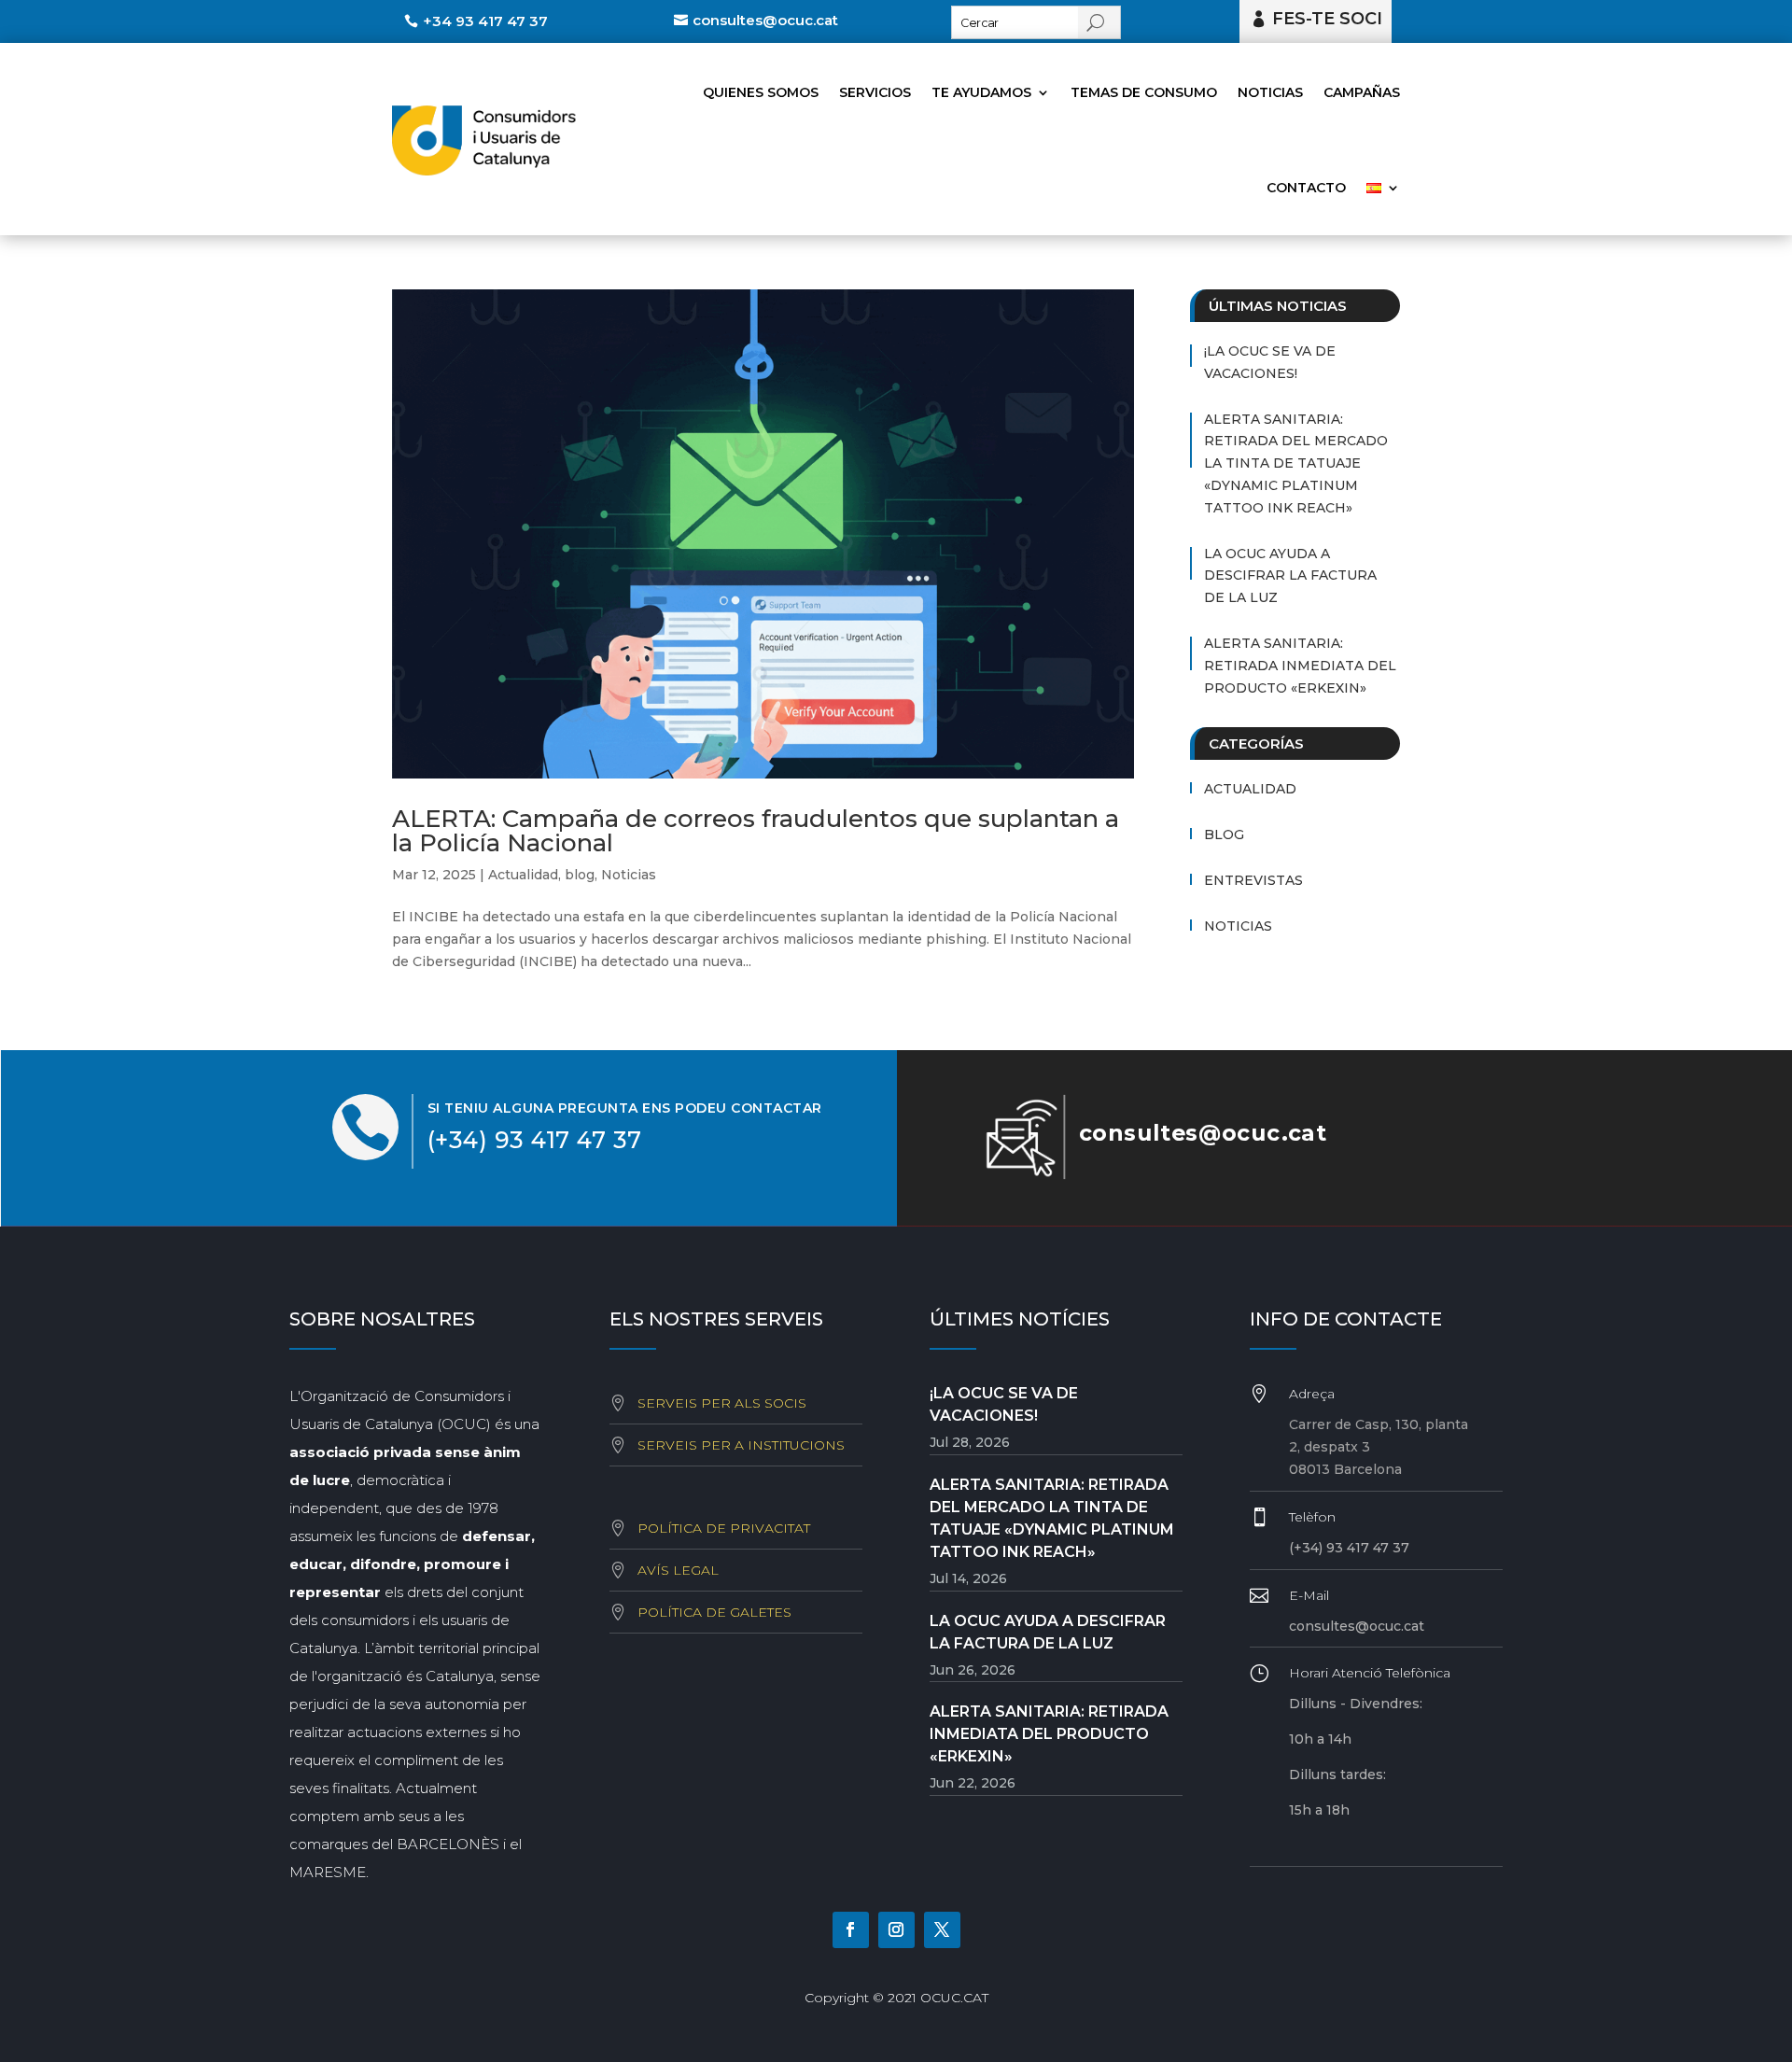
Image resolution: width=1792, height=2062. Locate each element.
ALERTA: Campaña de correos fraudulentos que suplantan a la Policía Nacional (756, 831)
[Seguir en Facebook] (851, 1930)
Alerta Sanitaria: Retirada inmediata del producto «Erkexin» (1300, 666)
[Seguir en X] (942, 1930)
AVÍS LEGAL (678, 1570)
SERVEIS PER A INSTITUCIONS (741, 1445)
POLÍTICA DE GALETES (714, 1612)
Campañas (1362, 92)
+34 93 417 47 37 (485, 21)
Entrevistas (1253, 880)
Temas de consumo (1144, 92)
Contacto (1306, 188)
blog (580, 875)
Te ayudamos (981, 92)
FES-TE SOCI (1327, 19)
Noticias (1270, 92)
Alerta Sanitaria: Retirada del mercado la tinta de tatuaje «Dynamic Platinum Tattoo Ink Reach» (1296, 463)
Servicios (875, 92)
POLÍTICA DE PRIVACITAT (724, 1528)
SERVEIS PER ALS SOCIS (722, 1403)
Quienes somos (761, 92)
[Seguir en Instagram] (896, 1930)
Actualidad (523, 875)
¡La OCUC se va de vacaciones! (1270, 362)
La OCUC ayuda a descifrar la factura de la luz (1290, 576)
